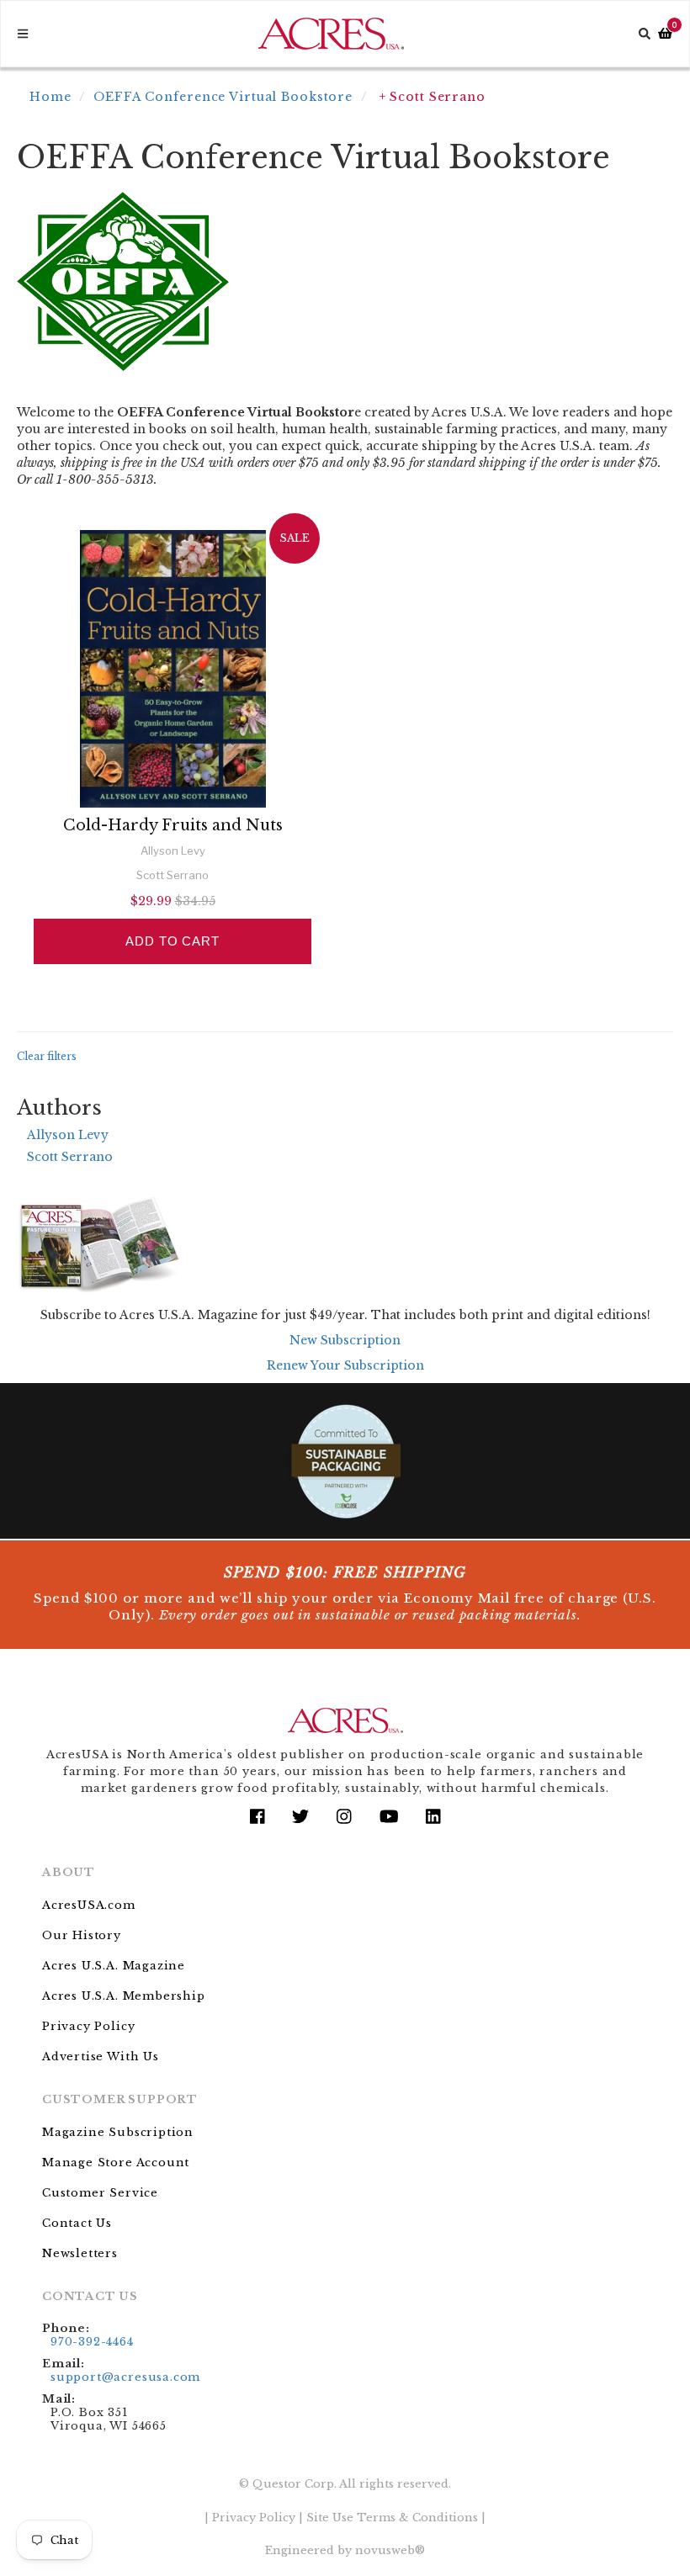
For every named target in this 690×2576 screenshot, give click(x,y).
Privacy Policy (88, 2026)
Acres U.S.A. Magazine (114, 1966)
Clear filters (47, 1056)
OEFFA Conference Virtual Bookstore (223, 97)
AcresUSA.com (89, 1905)
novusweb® (390, 2550)
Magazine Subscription (118, 2132)
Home (50, 97)
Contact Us (77, 2223)
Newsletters (80, 2253)
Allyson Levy (68, 1135)
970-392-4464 (92, 2342)
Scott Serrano (70, 1157)
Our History (82, 1935)
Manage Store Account (116, 2163)
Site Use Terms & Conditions (392, 2518)
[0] (665, 34)
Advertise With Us (101, 2057)
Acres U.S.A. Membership (124, 1996)
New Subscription (345, 1340)
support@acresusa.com (125, 2377)
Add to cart (172, 941)
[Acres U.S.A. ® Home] (331, 34)
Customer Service (100, 2193)
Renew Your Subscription (345, 1365)
